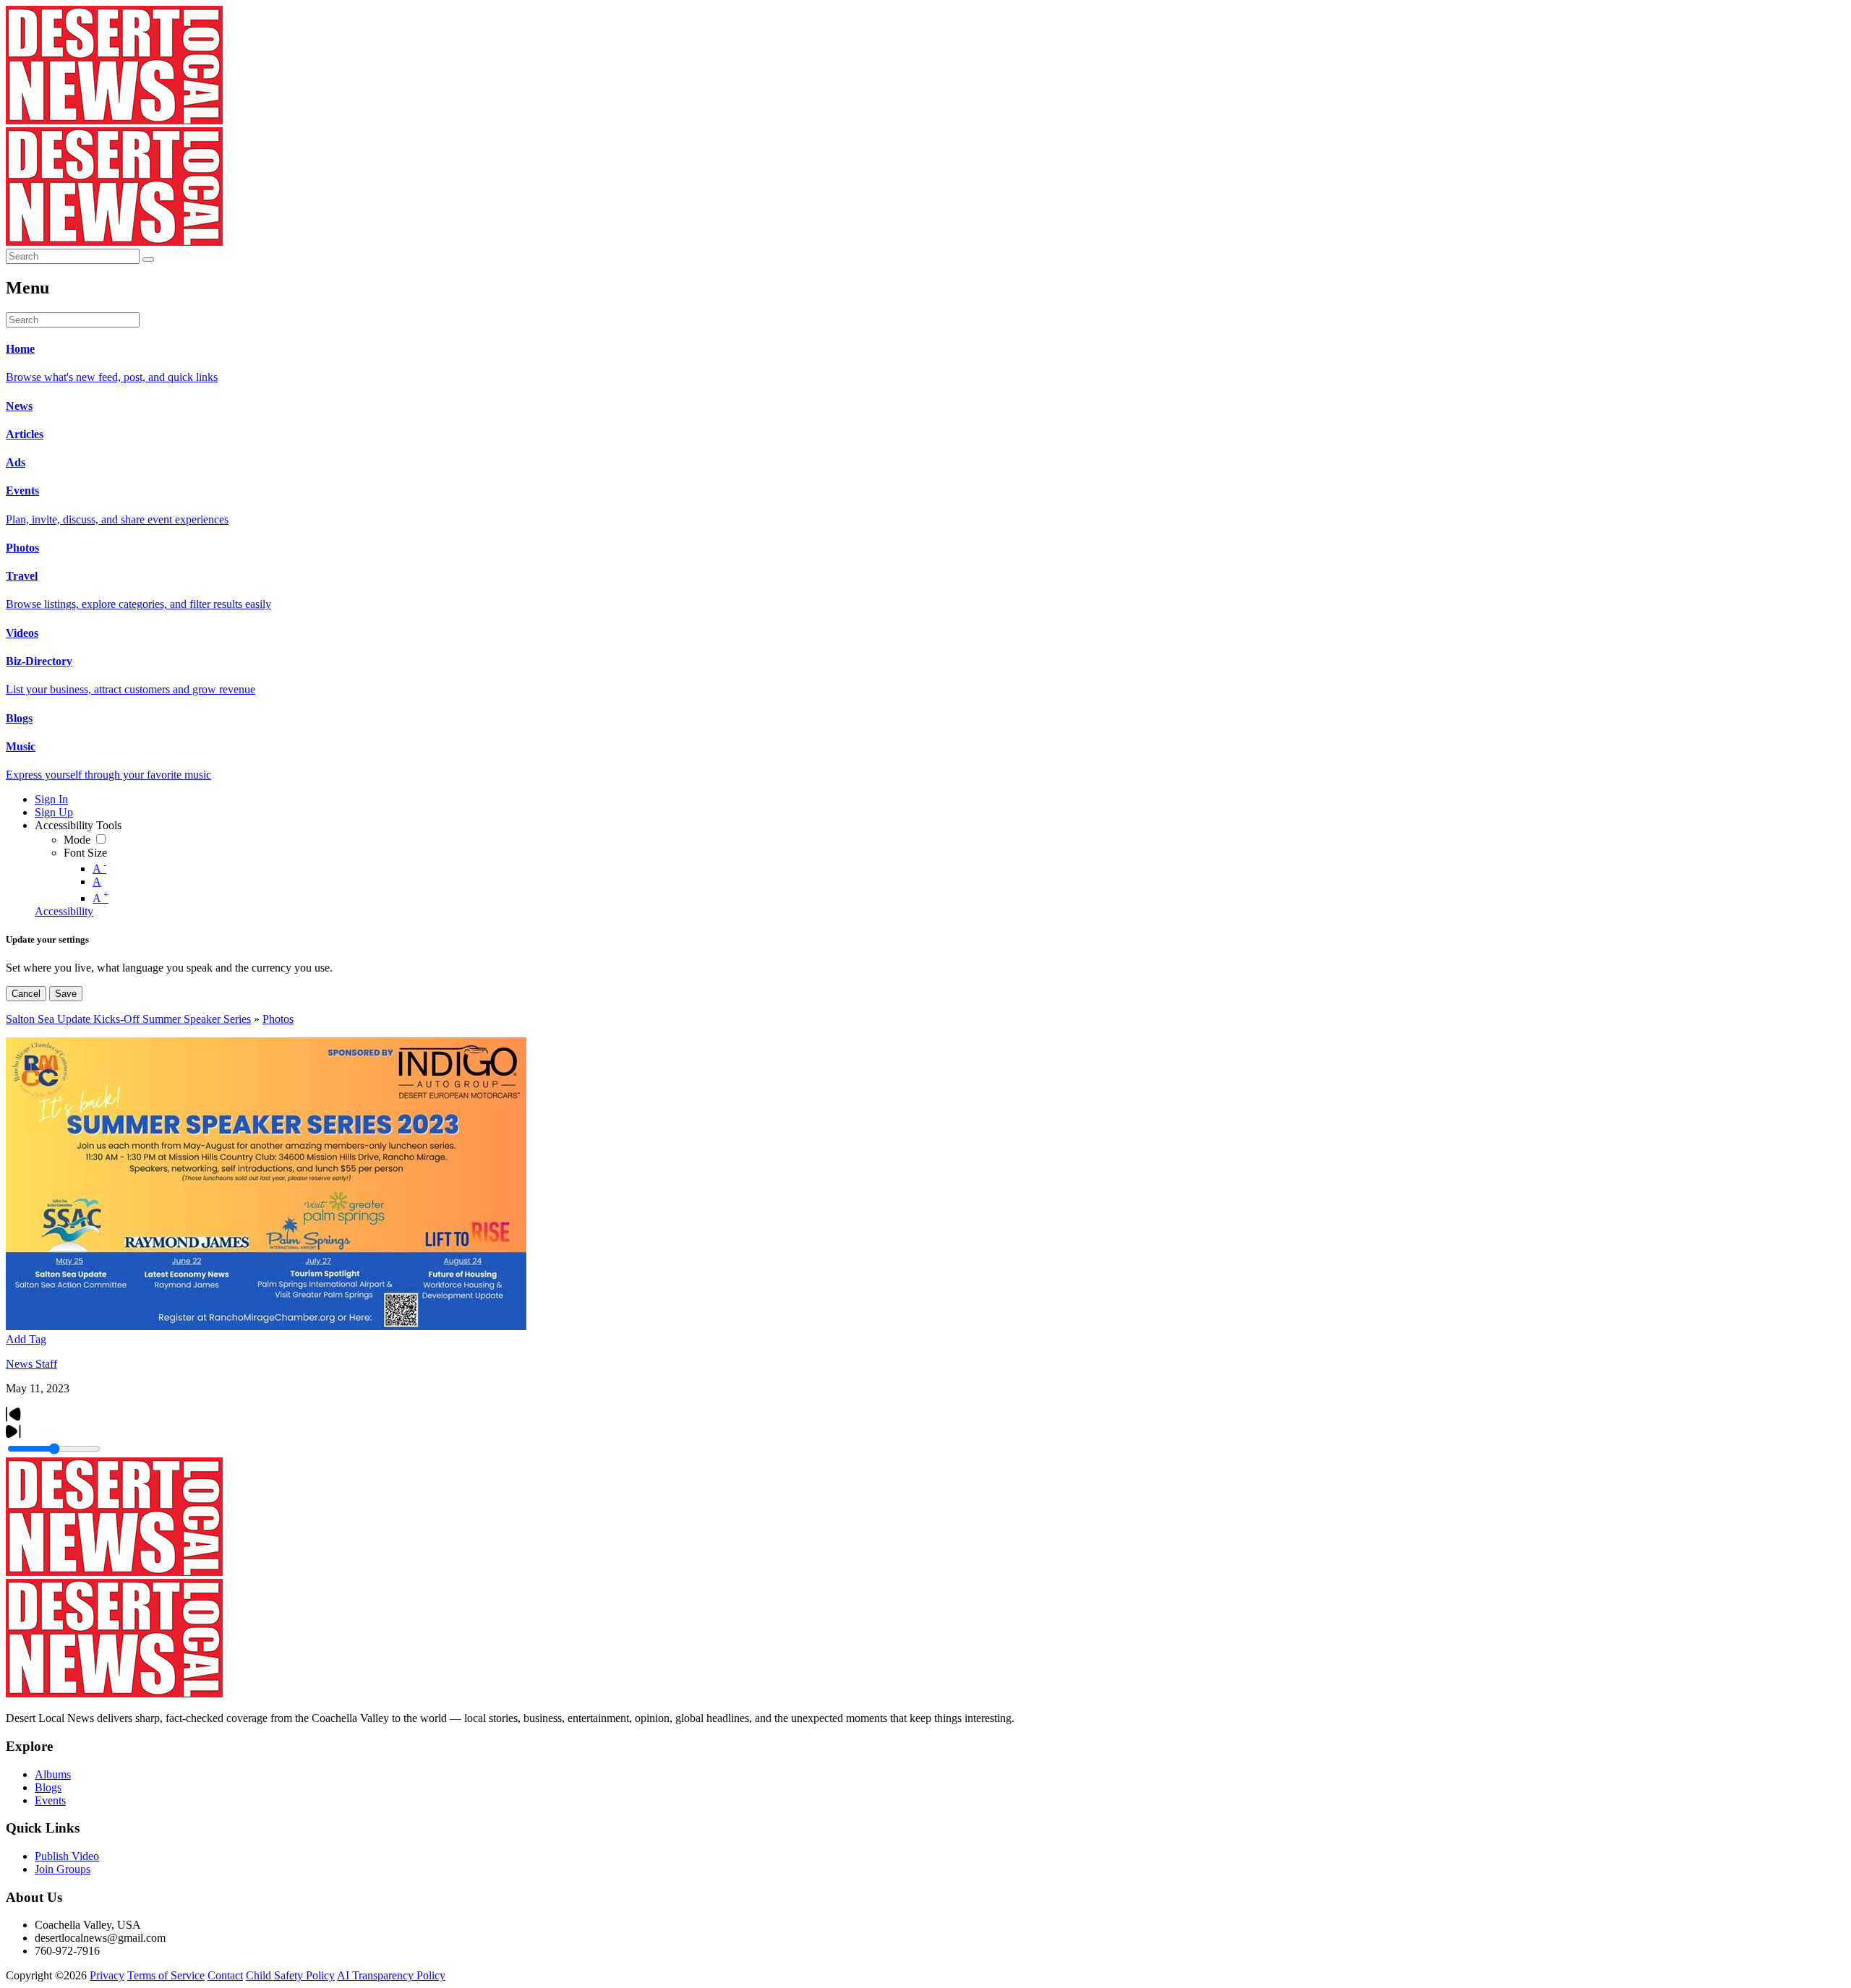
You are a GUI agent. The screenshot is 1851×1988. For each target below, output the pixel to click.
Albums (53, 1774)
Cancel (26, 994)
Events (50, 1800)
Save (66, 994)
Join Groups (63, 1869)
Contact (225, 1975)
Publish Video (67, 1856)
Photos (278, 1019)
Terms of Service (166, 1975)
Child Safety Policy (290, 1975)
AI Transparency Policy (391, 1975)
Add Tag (26, 1339)
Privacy (107, 1975)
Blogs (48, 1787)
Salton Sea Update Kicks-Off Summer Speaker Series (128, 1019)
